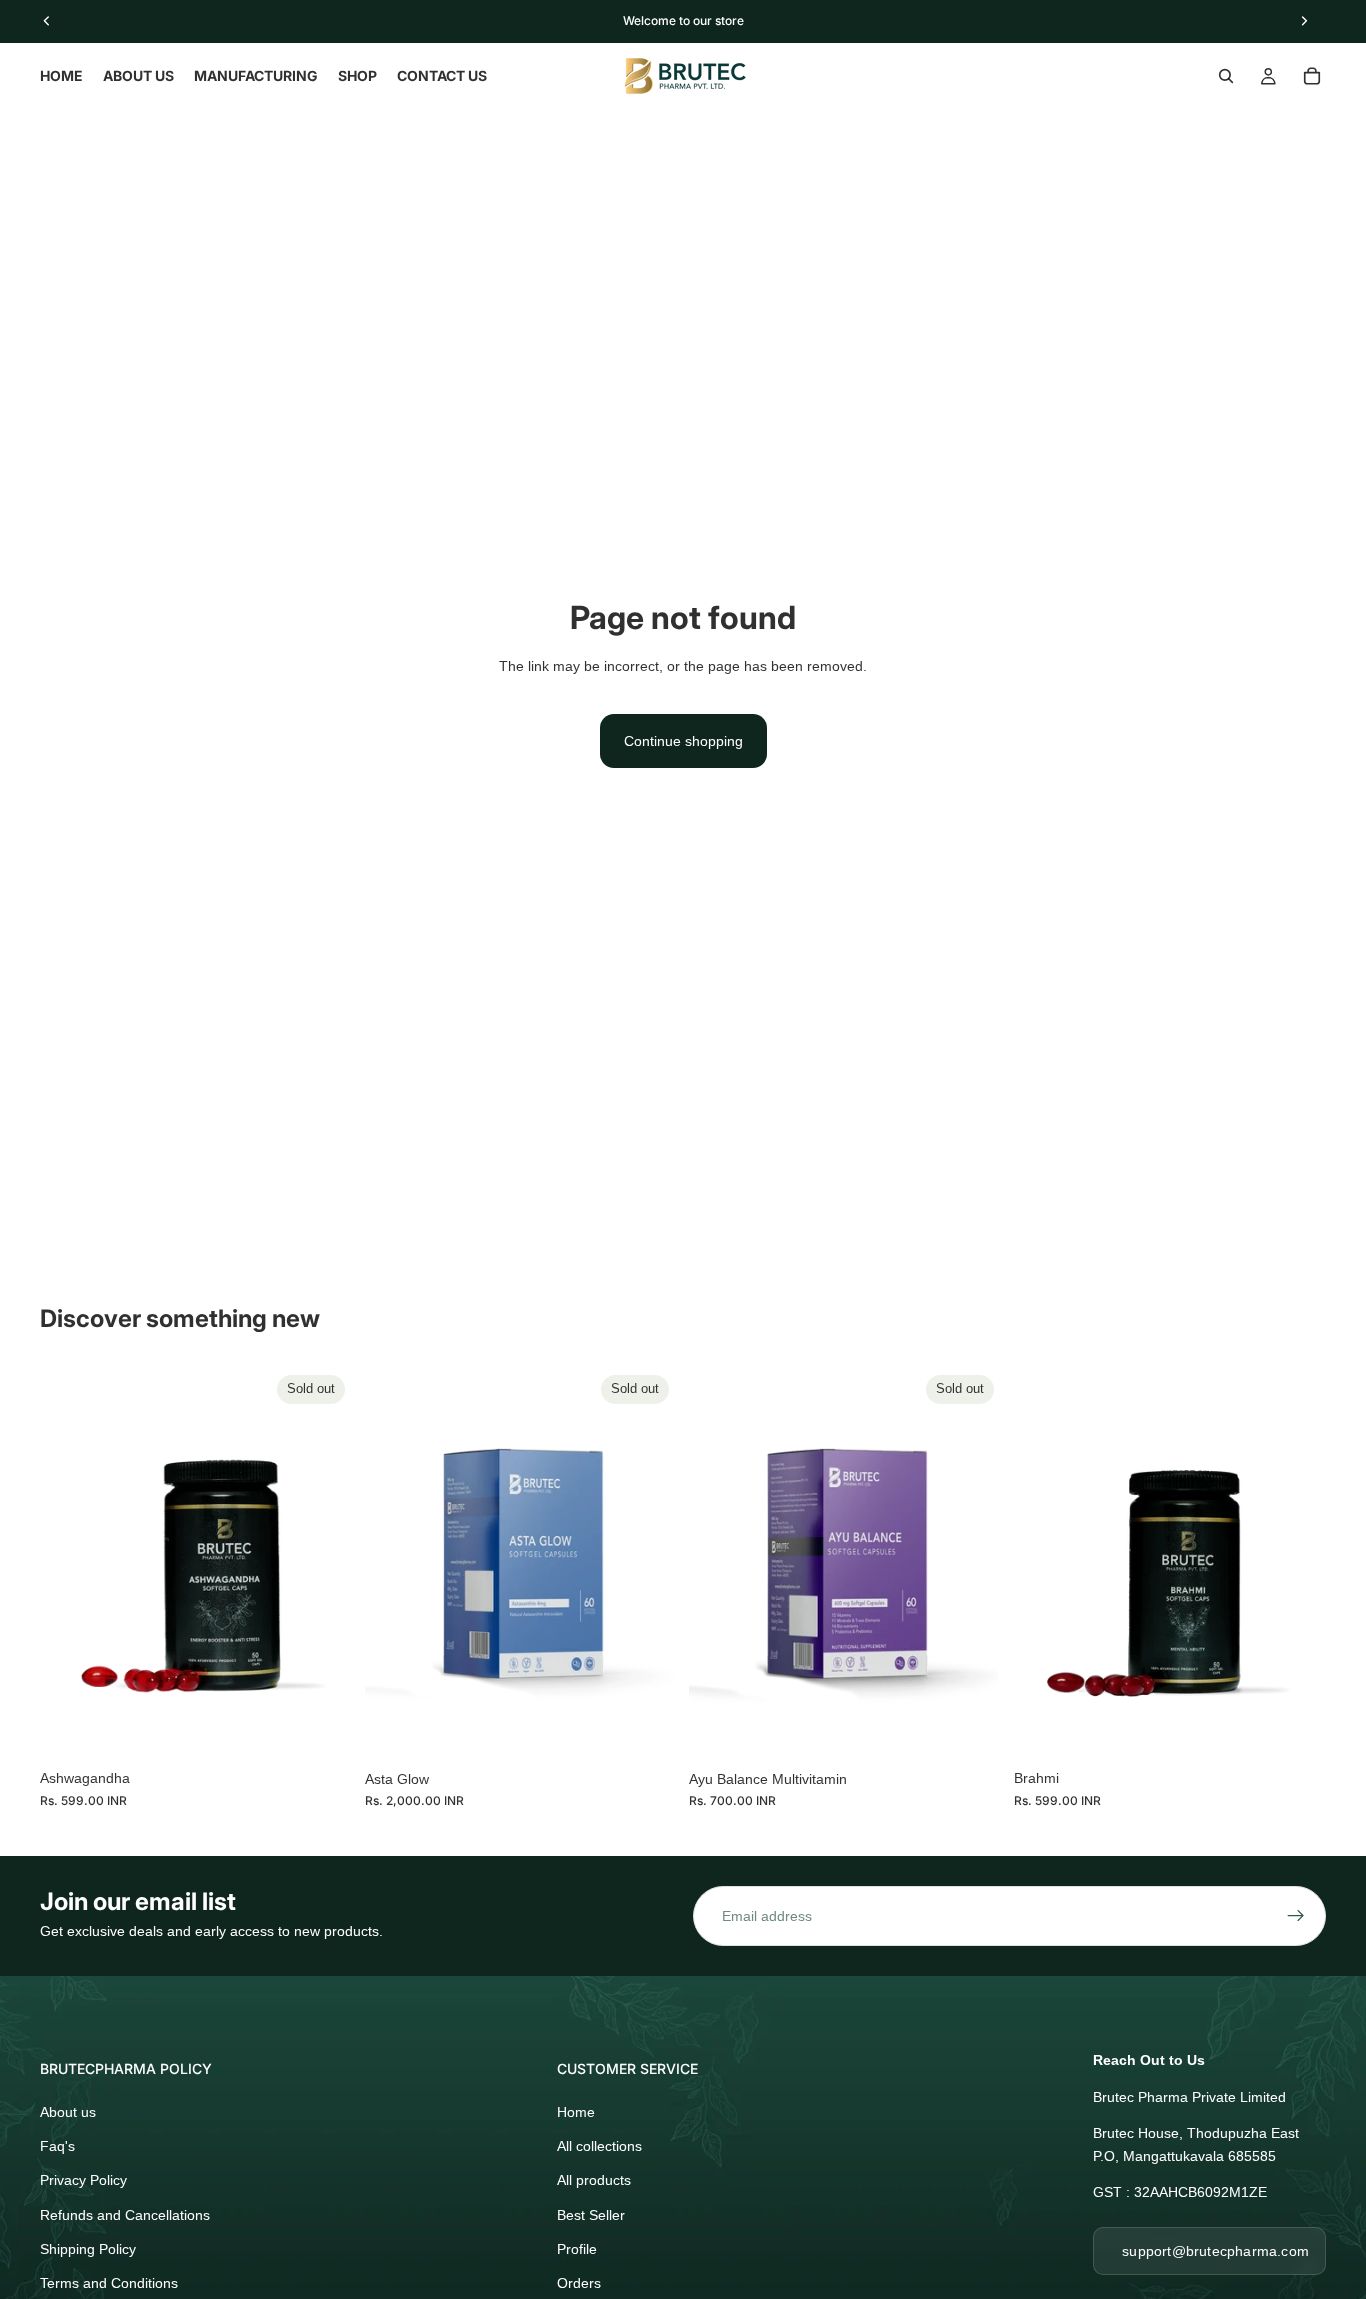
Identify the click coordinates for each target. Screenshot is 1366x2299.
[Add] (1295, 1729)
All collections (599, 2146)
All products (594, 2180)
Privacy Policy (83, 2180)
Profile (577, 2249)
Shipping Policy (88, 2249)
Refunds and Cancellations (125, 2215)
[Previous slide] (70, 1563)
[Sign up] (1296, 1916)
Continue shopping (683, 741)
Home (576, 2112)
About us (68, 2112)
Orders (579, 2283)
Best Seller (591, 2215)
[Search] (1226, 76)
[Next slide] (323, 1563)
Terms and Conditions (109, 2283)
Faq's (57, 2146)
